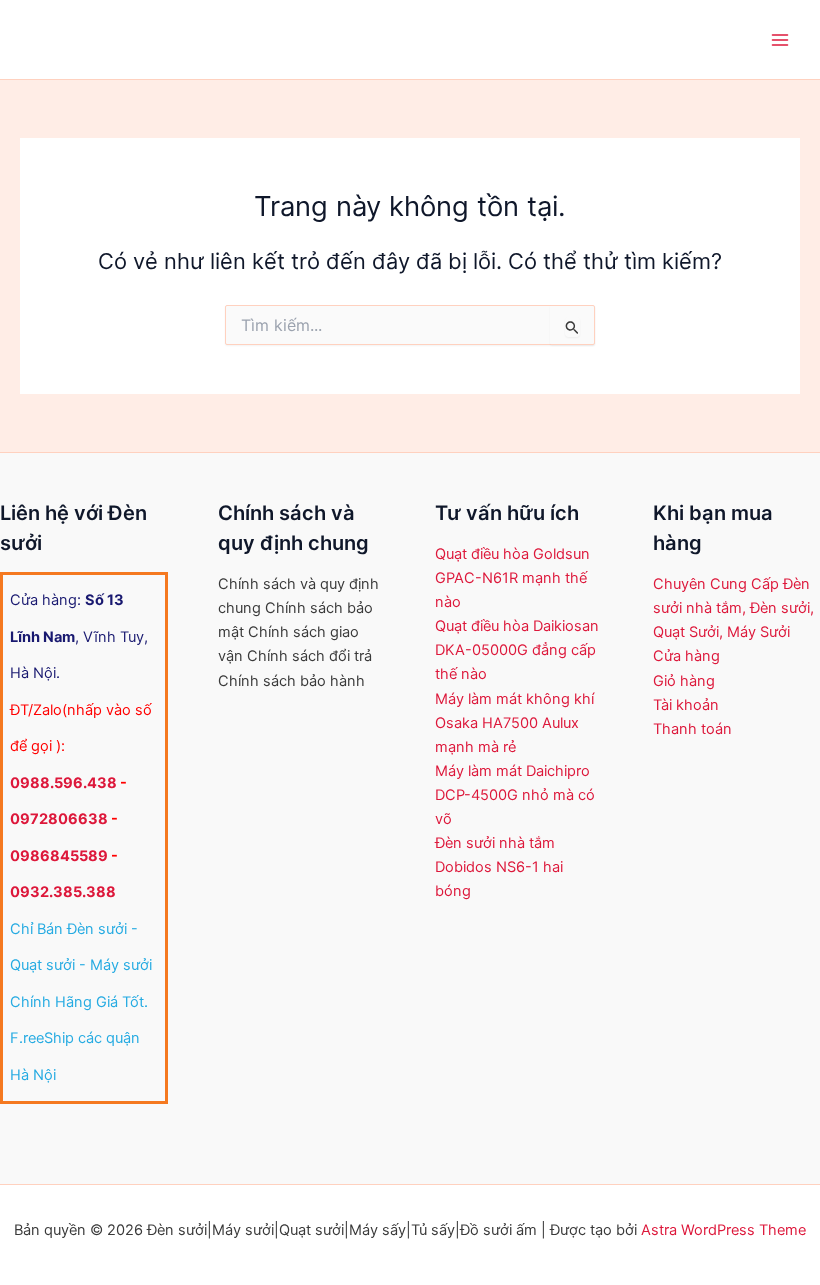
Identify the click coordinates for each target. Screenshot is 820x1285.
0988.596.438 (63, 783)
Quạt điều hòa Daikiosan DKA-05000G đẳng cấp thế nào (517, 650)
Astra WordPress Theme (723, 1230)
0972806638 (59, 819)
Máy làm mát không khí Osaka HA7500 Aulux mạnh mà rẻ (514, 723)
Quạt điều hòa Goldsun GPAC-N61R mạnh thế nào (512, 578)
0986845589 (59, 856)
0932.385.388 (63, 892)
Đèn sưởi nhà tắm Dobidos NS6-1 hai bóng (499, 867)
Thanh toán (692, 729)
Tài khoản (686, 705)
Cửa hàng (686, 656)
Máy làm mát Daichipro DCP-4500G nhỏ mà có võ (515, 795)
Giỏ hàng (684, 681)
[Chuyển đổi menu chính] (780, 39)
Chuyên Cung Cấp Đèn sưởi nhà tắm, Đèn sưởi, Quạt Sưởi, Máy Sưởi (733, 608)
